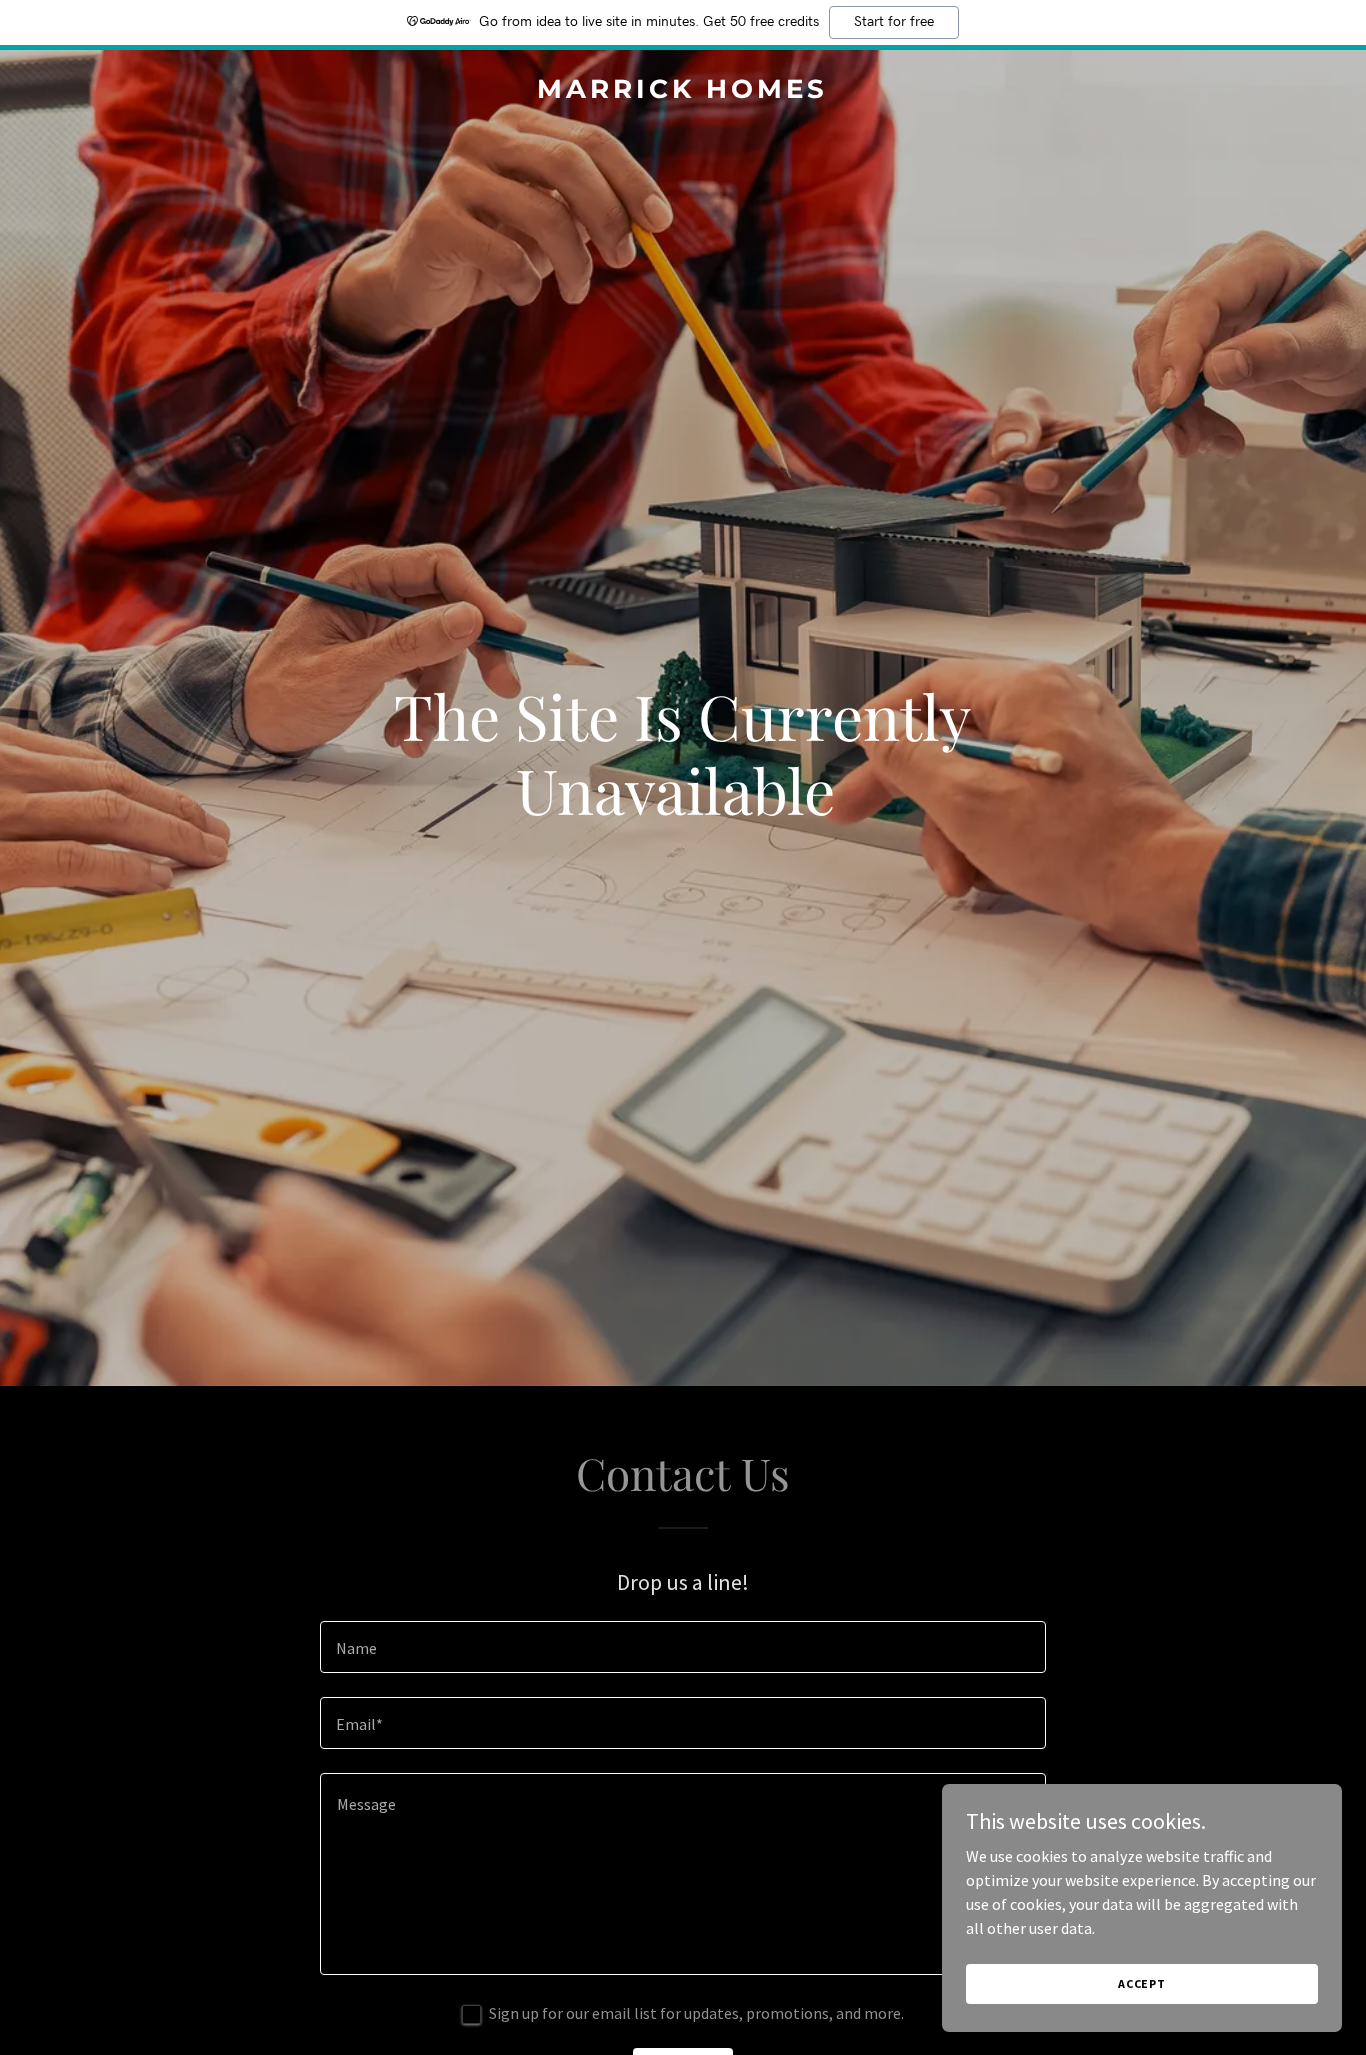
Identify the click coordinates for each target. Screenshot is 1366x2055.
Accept (1142, 1983)
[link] (683, 92)
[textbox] (682, 1647)
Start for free (894, 22)
